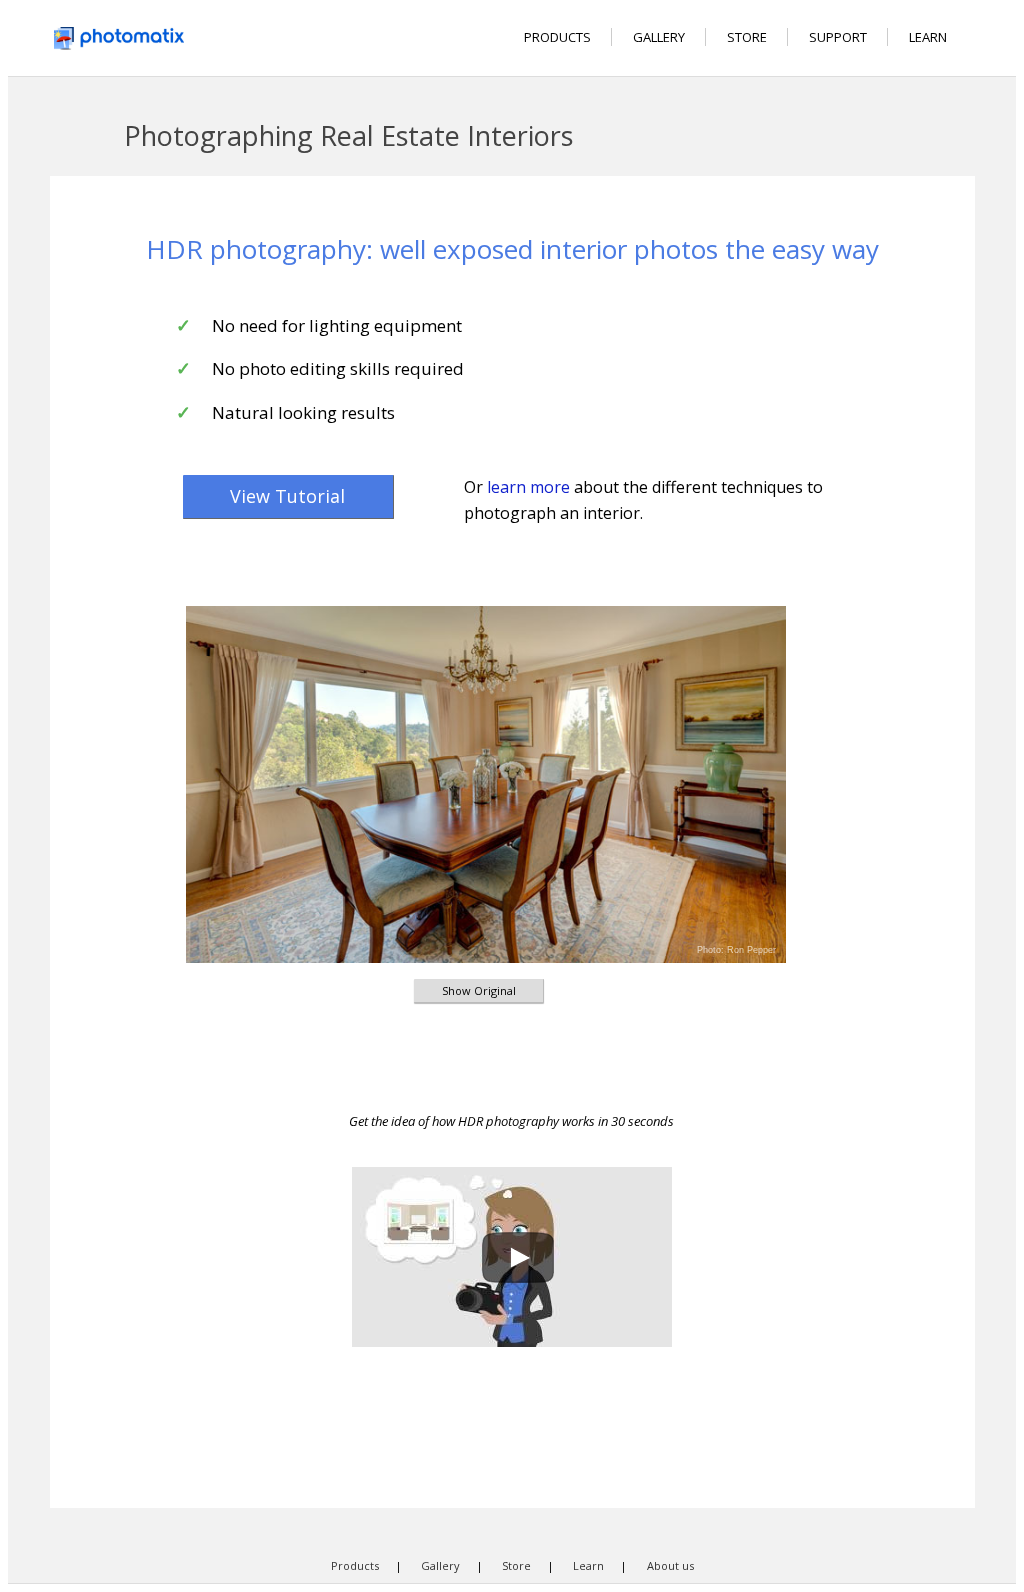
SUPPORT (838, 37)
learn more (528, 487)
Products (355, 1565)
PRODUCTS (557, 37)
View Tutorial (287, 496)
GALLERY (659, 37)
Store (516, 1565)
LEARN (928, 37)
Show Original (479, 990)
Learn (588, 1565)
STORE (747, 37)
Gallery (440, 1565)
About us (670, 1565)
